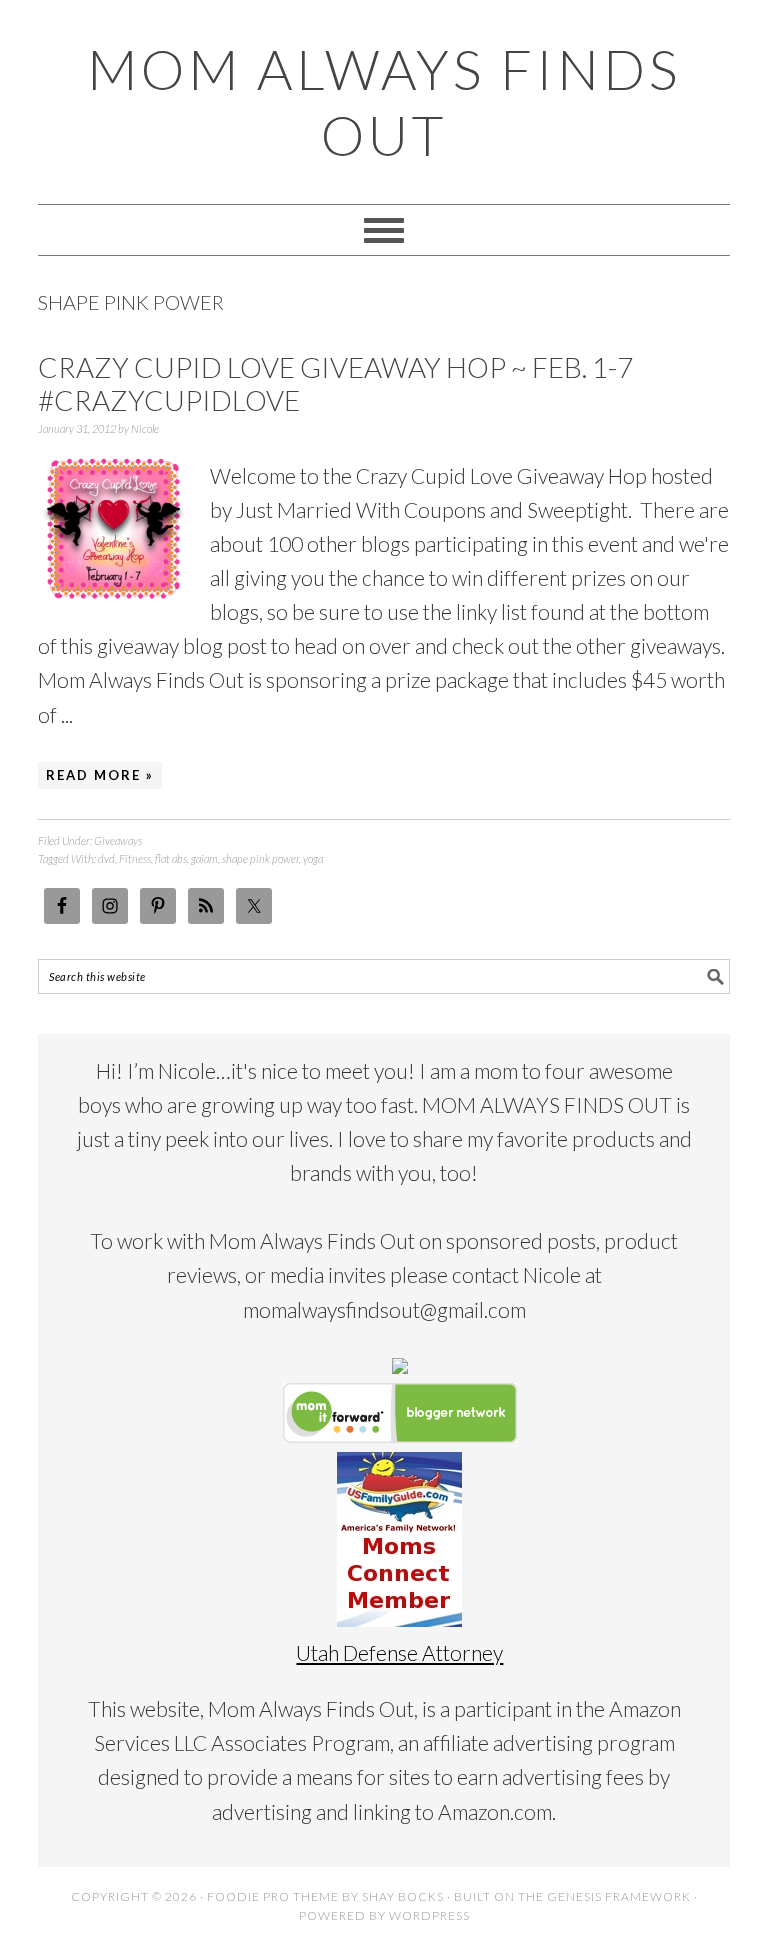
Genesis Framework (619, 1896)
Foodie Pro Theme (273, 1896)
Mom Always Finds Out (384, 102)
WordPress (429, 1915)
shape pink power (260, 858)
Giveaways (118, 840)
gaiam (204, 858)
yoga (313, 858)
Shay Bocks (403, 1896)
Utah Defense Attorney (399, 1652)
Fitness (135, 858)
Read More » (100, 775)
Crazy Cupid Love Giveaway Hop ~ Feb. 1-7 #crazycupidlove (335, 384)
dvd (106, 858)
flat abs (171, 858)
